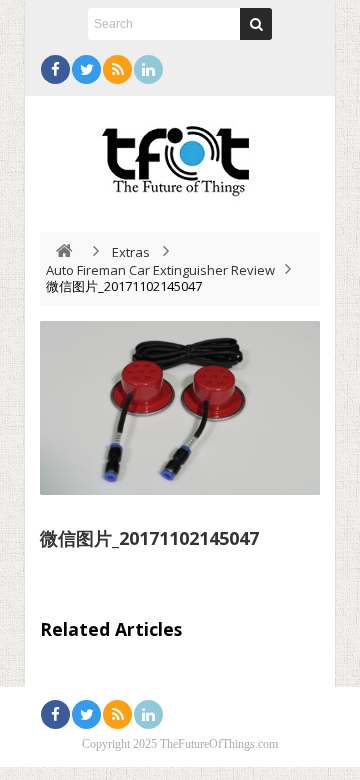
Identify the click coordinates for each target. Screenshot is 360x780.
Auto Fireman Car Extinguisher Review (160, 270)
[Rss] (117, 69)
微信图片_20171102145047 (149, 538)
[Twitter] (86, 69)
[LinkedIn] (148, 69)
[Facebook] (55, 69)
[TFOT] (180, 154)
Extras (131, 252)
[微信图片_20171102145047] (180, 408)
